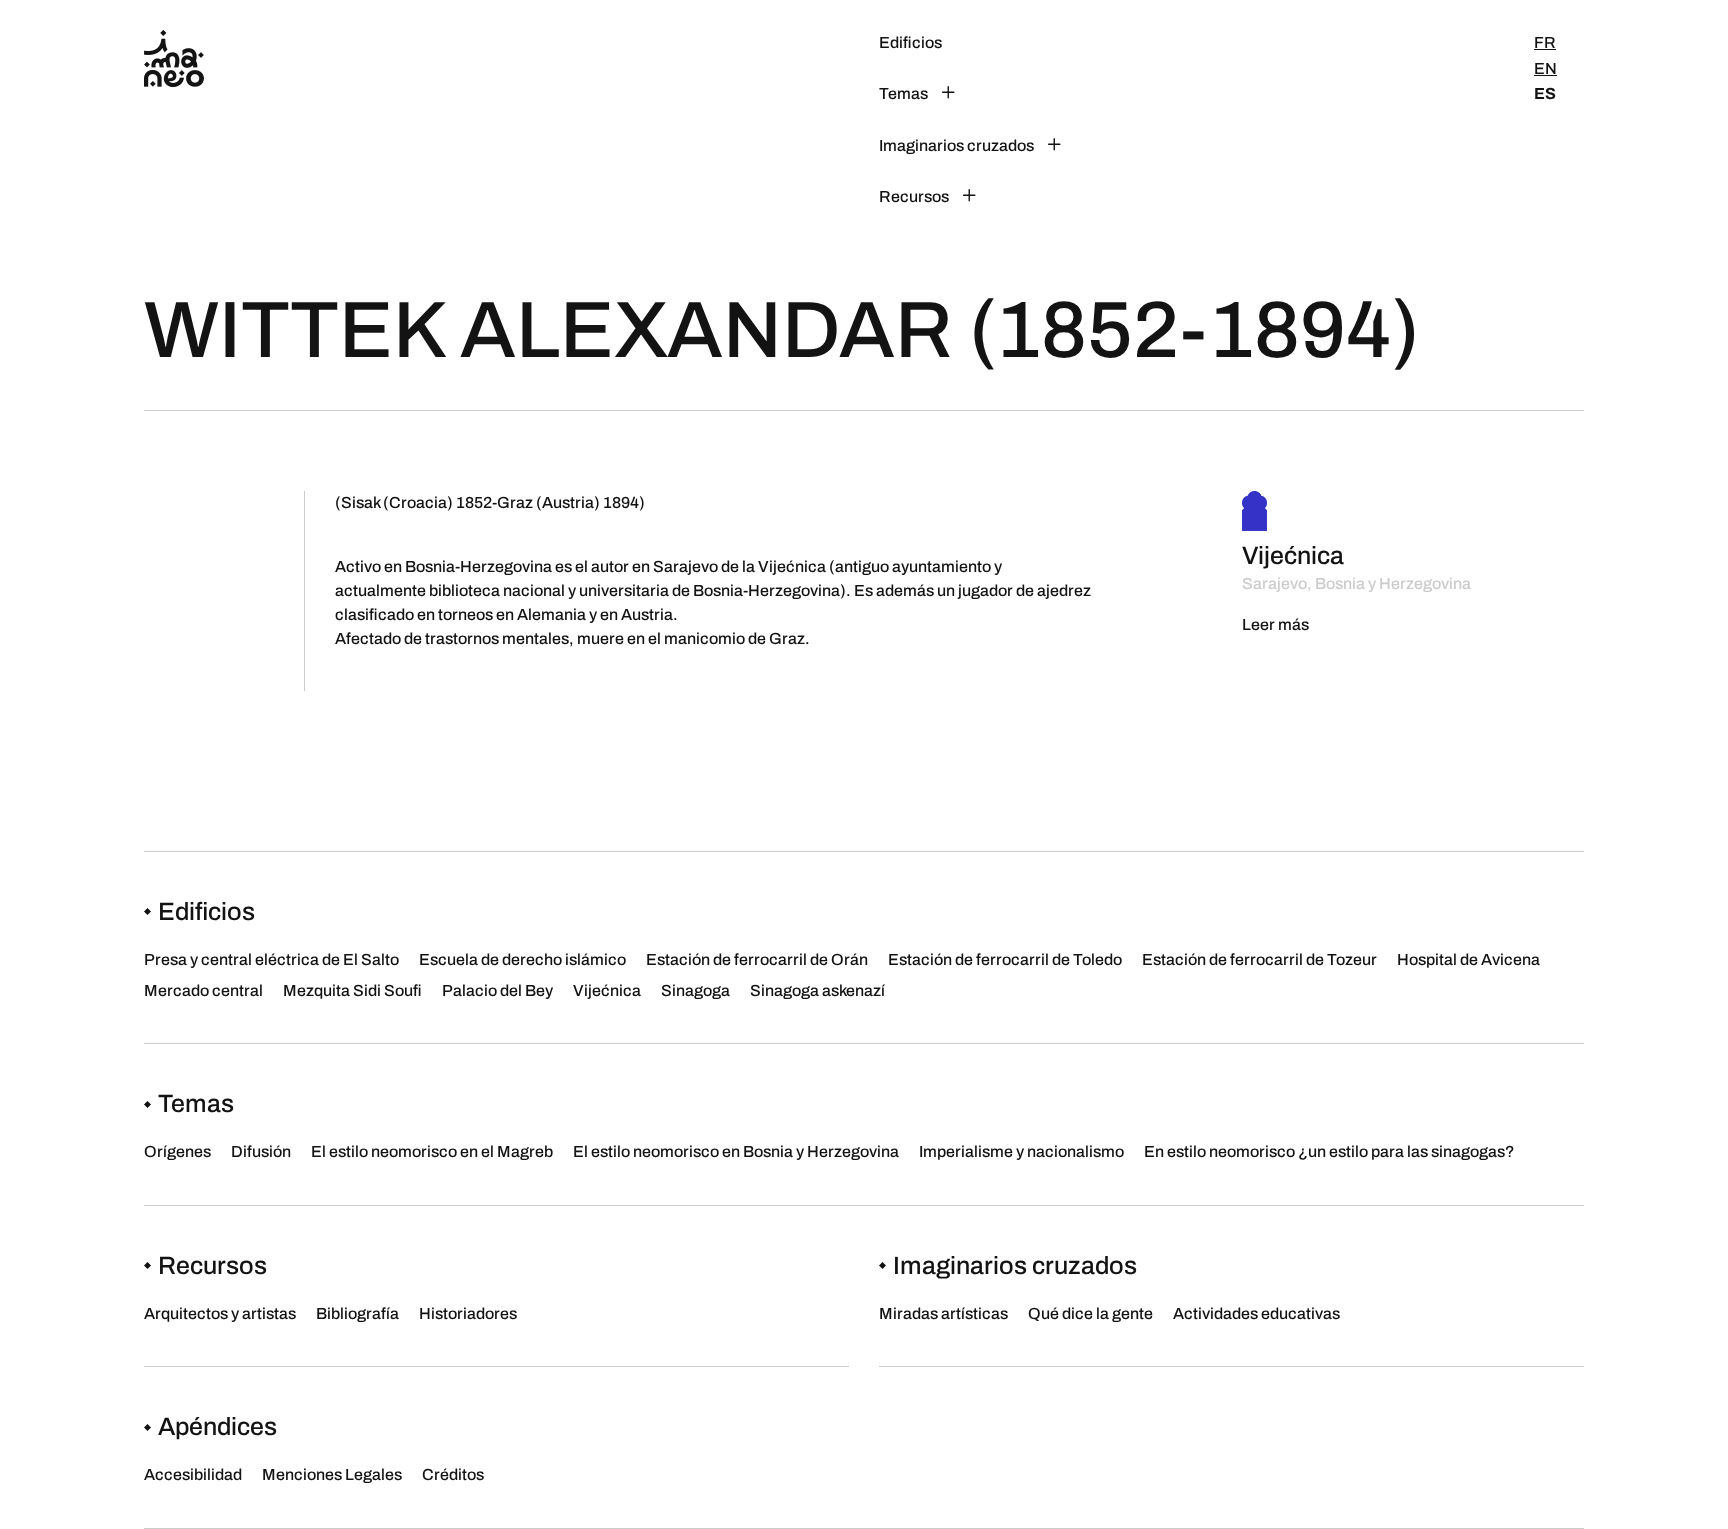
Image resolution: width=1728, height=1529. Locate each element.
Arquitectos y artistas (1184, 42)
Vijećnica (607, 990)
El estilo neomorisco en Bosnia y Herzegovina (736, 1151)
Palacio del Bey (497, 990)
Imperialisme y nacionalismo (1021, 1151)
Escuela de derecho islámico (522, 959)
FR (1545, 42)
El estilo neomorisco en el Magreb (432, 1151)
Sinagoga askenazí (817, 990)
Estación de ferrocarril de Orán (757, 959)
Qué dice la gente (1090, 1313)
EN (1545, 68)
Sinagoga (695, 990)
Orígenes (177, 1151)
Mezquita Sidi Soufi (352, 990)
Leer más (1275, 624)
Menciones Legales (332, 1474)
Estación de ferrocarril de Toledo (1005, 959)
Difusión (261, 1151)
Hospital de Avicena (1468, 959)
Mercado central (203, 990)
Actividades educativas (1256, 1313)
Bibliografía (1149, 119)
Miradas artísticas (943, 1313)
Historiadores (1157, 196)
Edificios (910, 42)
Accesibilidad (193, 1474)
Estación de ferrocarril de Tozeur (1259, 959)
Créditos (453, 1474)
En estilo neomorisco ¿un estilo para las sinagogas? (1329, 1151)
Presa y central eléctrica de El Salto (271, 959)
